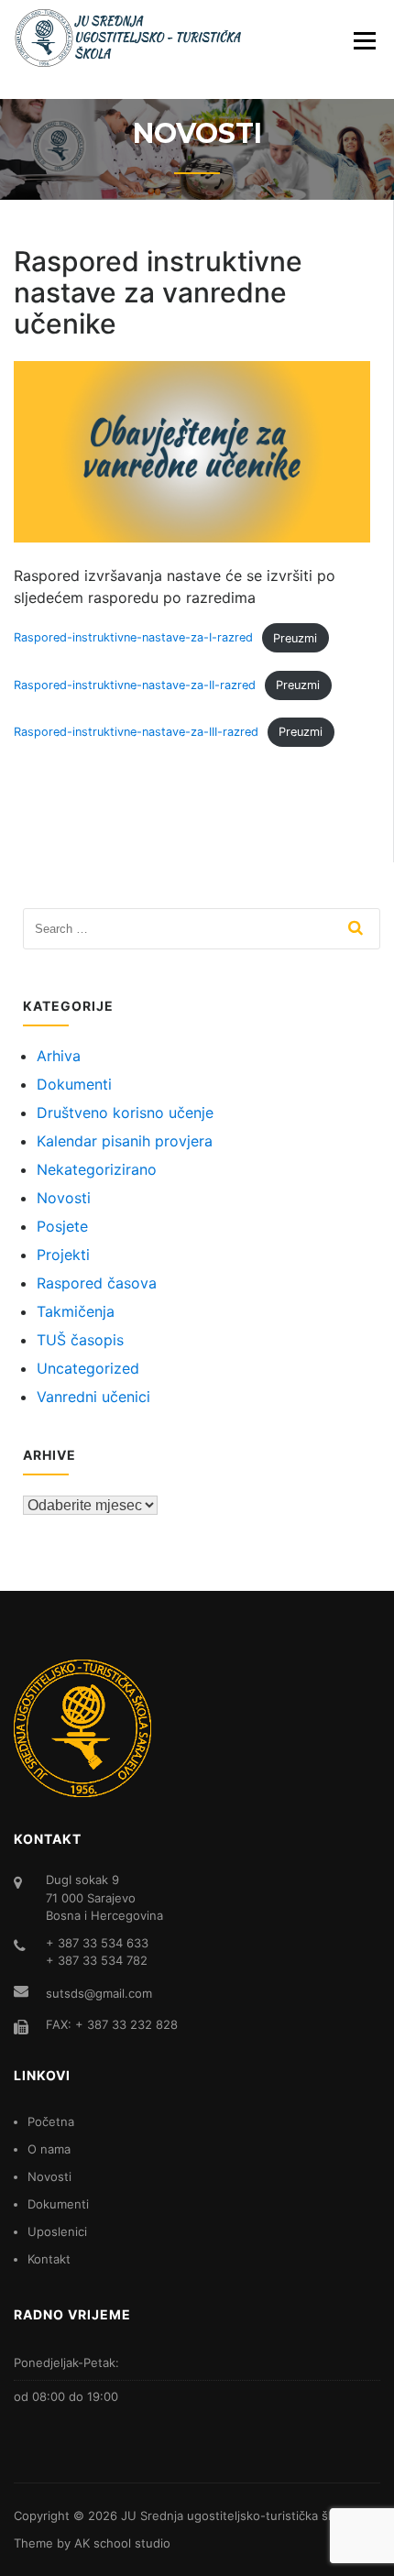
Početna (51, 2121)
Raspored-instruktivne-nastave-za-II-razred (135, 685)
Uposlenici (57, 2231)
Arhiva (59, 1056)
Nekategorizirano (97, 1169)
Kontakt (49, 2259)
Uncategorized (88, 1368)
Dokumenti (74, 1084)
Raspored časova (97, 1283)
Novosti (64, 1198)
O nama (49, 2149)
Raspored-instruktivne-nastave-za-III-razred (136, 732)
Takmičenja (76, 1311)
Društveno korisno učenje (125, 1113)
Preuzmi (295, 638)
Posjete (62, 1226)
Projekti (63, 1255)
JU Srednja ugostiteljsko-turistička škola (236, 2516)
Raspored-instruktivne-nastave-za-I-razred (133, 638)
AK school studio (122, 2543)
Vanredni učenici (93, 1397)
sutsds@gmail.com (99, 1993)
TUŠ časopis (80, 1340)
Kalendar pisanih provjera (125, 1141)
